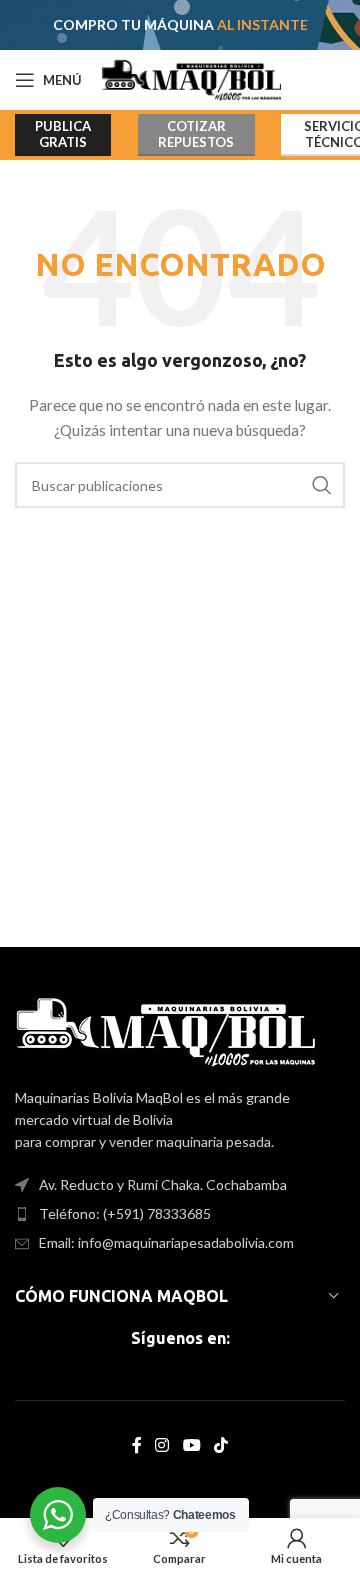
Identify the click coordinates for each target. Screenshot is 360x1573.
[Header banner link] (180, 25)
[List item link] (180, 1214)
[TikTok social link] (220, 1446)
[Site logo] (191, 78)
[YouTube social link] (191, 1446)
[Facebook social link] (136, 1446)
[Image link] (165, 1029)
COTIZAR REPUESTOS (196, 134)
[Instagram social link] (162, 1446)
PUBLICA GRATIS (63, 134)
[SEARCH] (322, 485)
